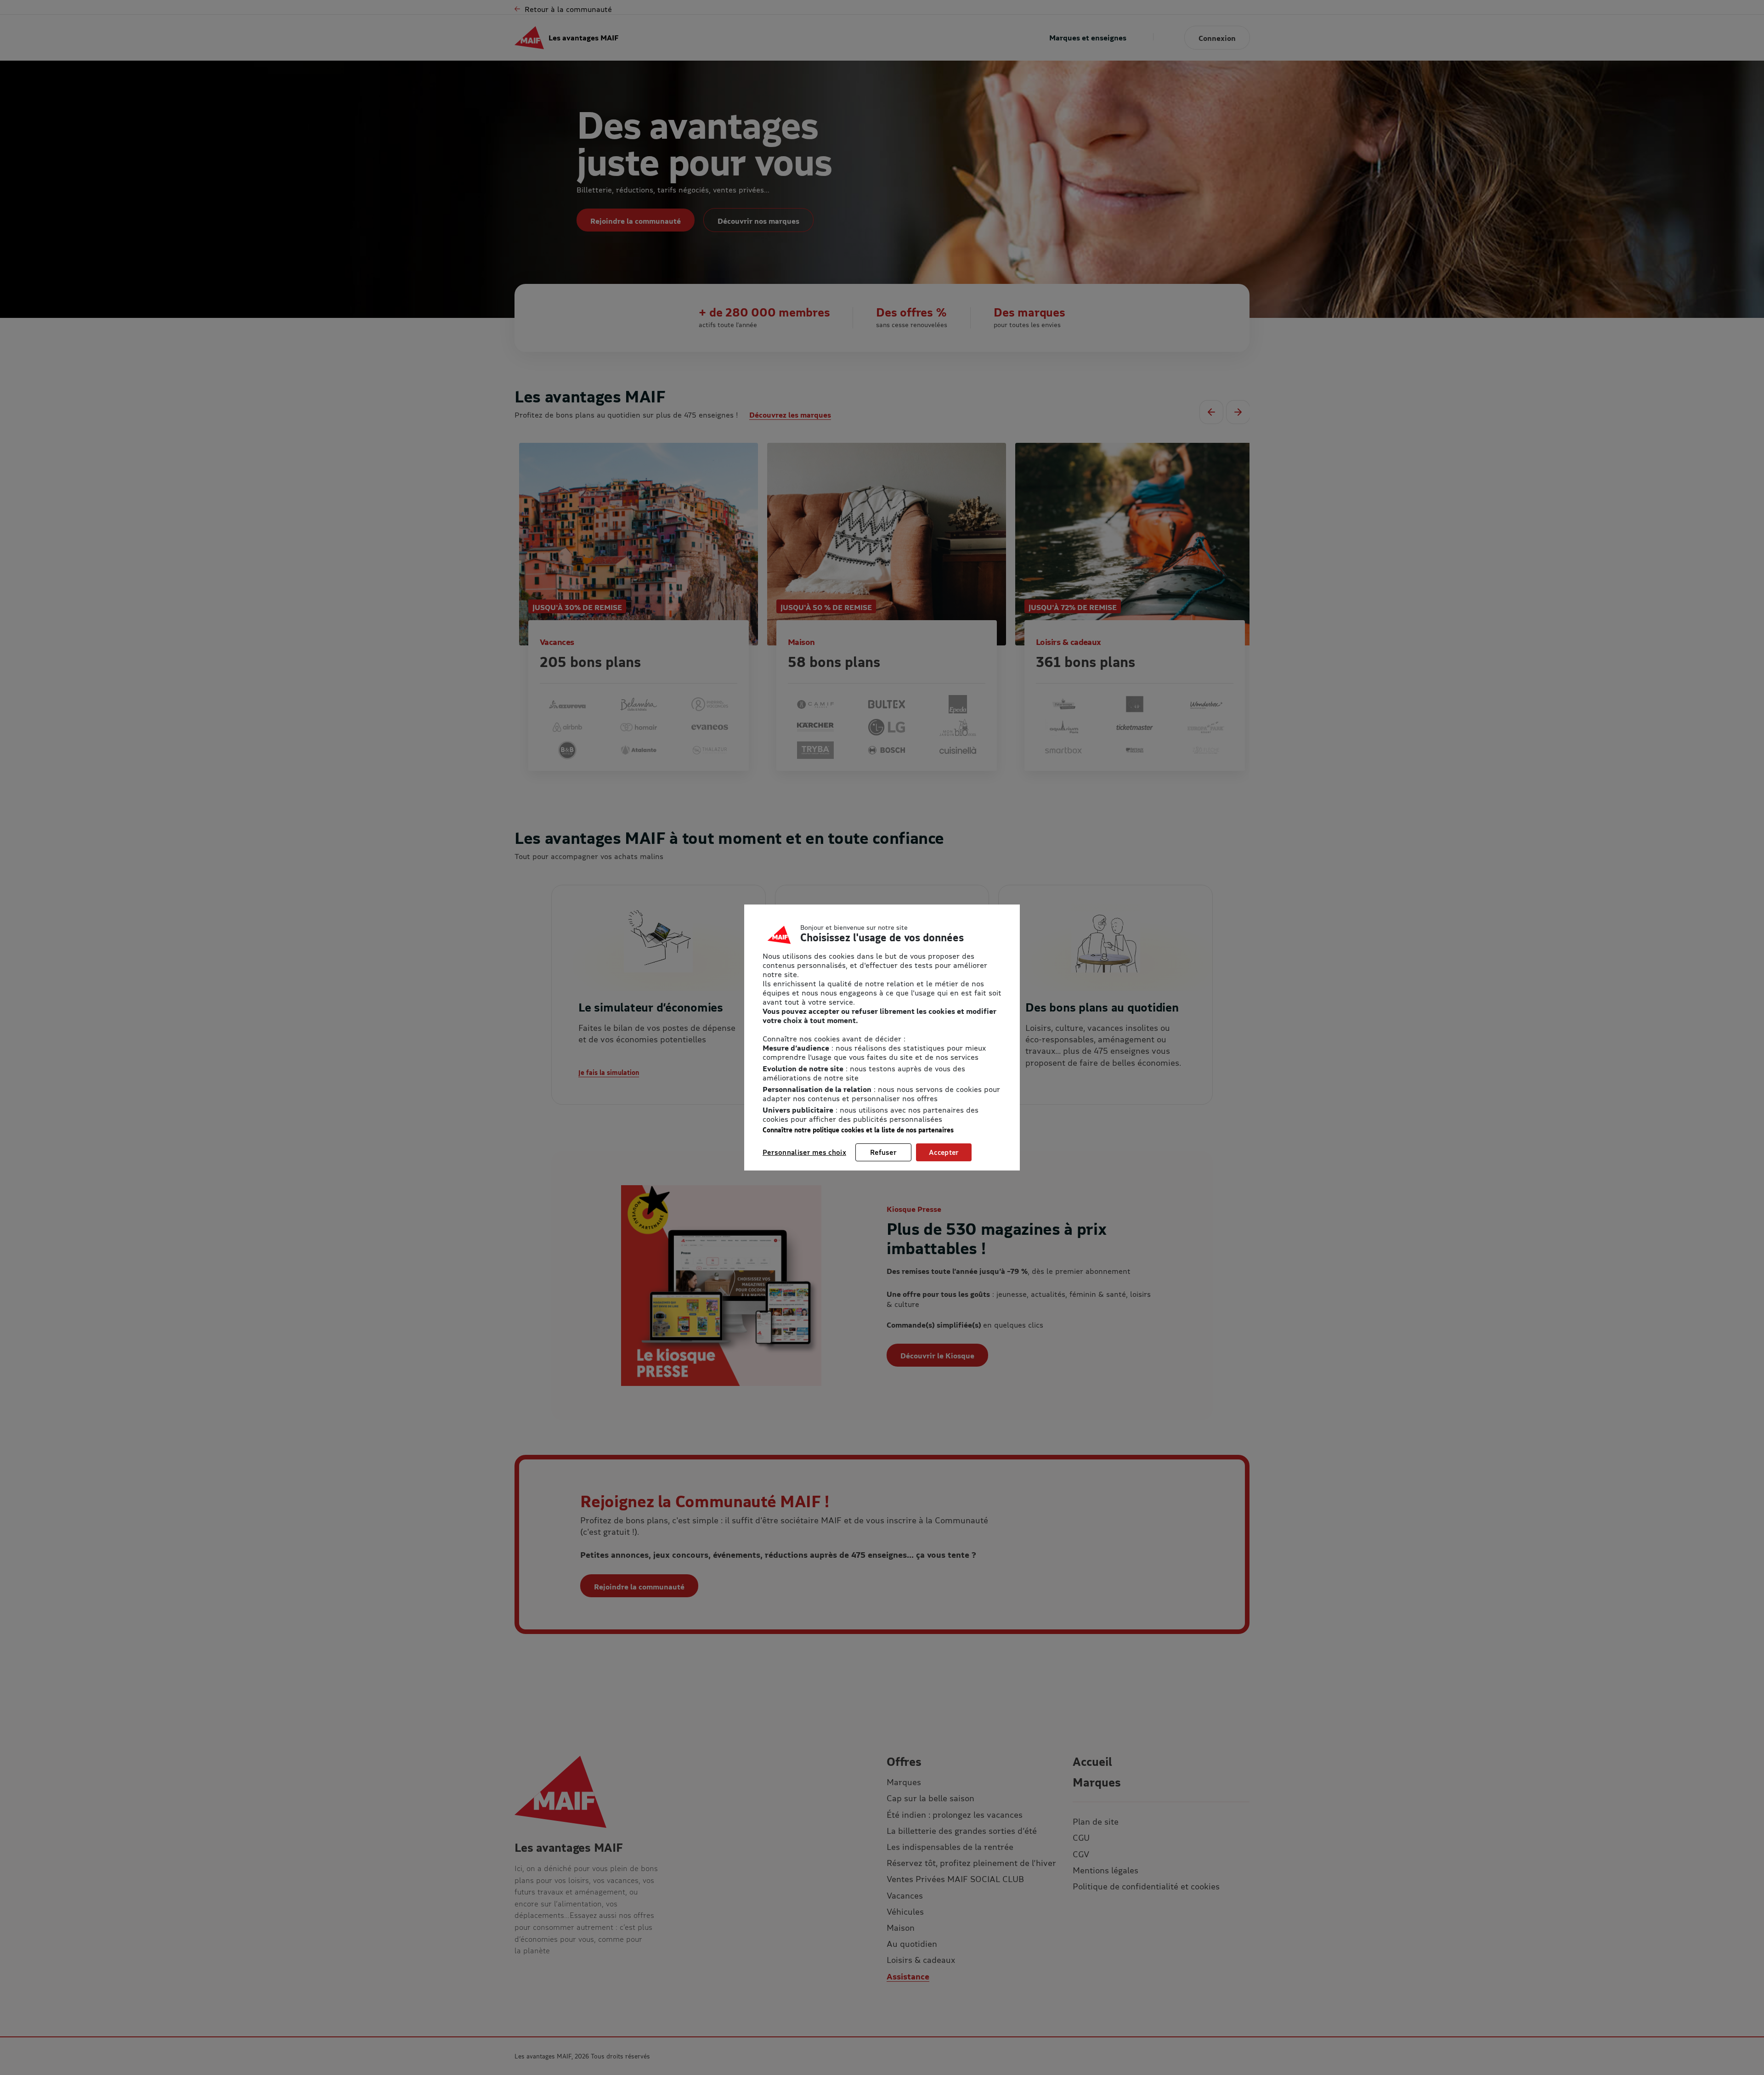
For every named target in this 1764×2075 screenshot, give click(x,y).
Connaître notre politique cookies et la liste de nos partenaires (858, 1130)
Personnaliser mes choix (804, 1152)
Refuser (883, 1152)
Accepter (944, 1152)
